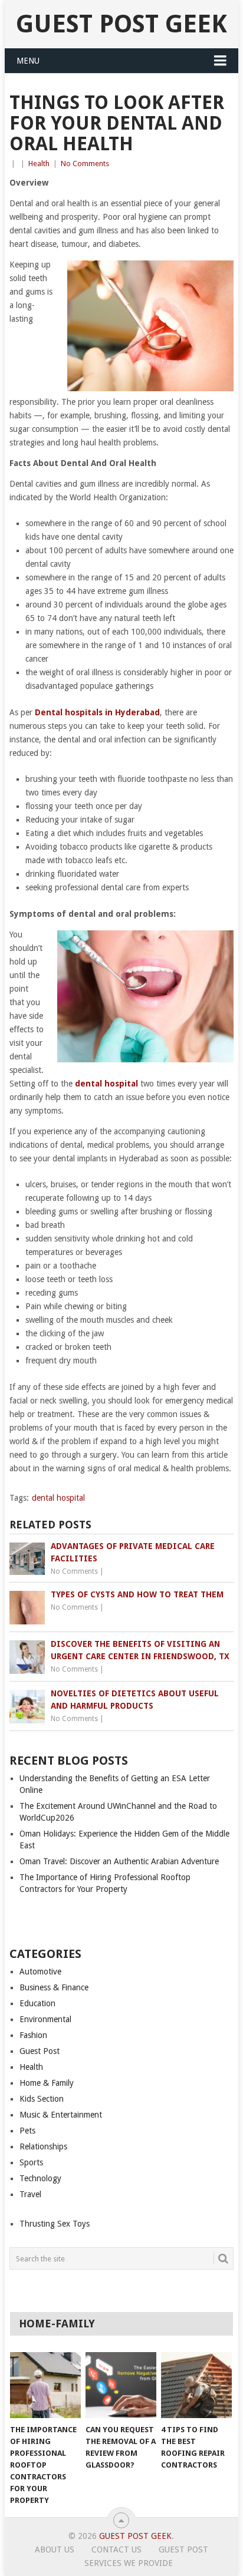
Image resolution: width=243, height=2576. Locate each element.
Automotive (40, 1971)
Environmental (45, 2019)
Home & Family (47, 2083)
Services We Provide (129, 2563)
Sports (31, 2162)
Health (39, 164)
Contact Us (116, 2549)
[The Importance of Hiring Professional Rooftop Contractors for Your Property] (45, 2385)
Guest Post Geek (121, 24)
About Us (55, 2549)
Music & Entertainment (61, 2115)
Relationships (43, 2146)
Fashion (33, 2035)
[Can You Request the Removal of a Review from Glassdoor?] (121, 2385)
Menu (28, 61)
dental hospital (58, 1498)
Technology (40, 2178)
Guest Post (40, 2051)
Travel (30, 2194)
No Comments (85, 164)
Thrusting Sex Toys (55, 2224)
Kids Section (42, 2099)
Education (37, 2003)
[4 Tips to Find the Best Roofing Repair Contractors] (196, 2385)
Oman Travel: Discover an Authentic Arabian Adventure (119, 1861)
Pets (27, 2131)
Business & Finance (54, 1987)
